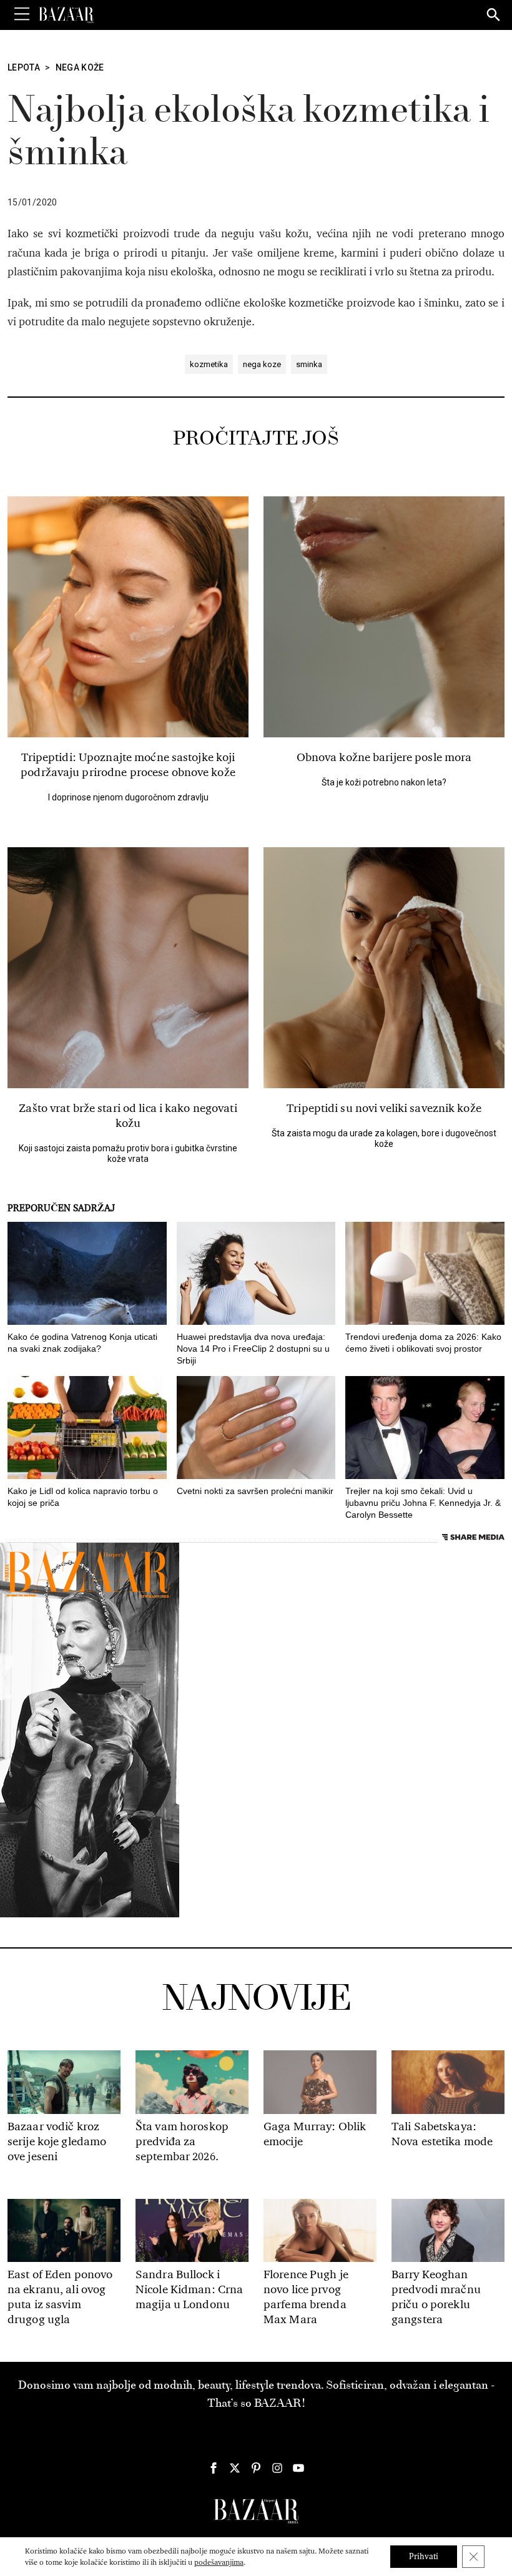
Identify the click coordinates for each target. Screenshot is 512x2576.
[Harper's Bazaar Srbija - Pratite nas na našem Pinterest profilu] (256, 2468)
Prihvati (424, 2556)
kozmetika (209, 364)
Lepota (24, 67)
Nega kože (80, 67)
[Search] (494, 16)
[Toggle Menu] (22, 14)
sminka (309, 364)
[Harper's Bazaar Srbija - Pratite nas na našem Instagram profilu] (277, 2468)
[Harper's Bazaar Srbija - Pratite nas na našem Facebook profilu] (214, 2468)
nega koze (262, 364)
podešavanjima (219, 2562)
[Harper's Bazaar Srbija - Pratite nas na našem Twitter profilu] (235, 2468)
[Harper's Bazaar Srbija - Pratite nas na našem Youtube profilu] (298, 2468)
